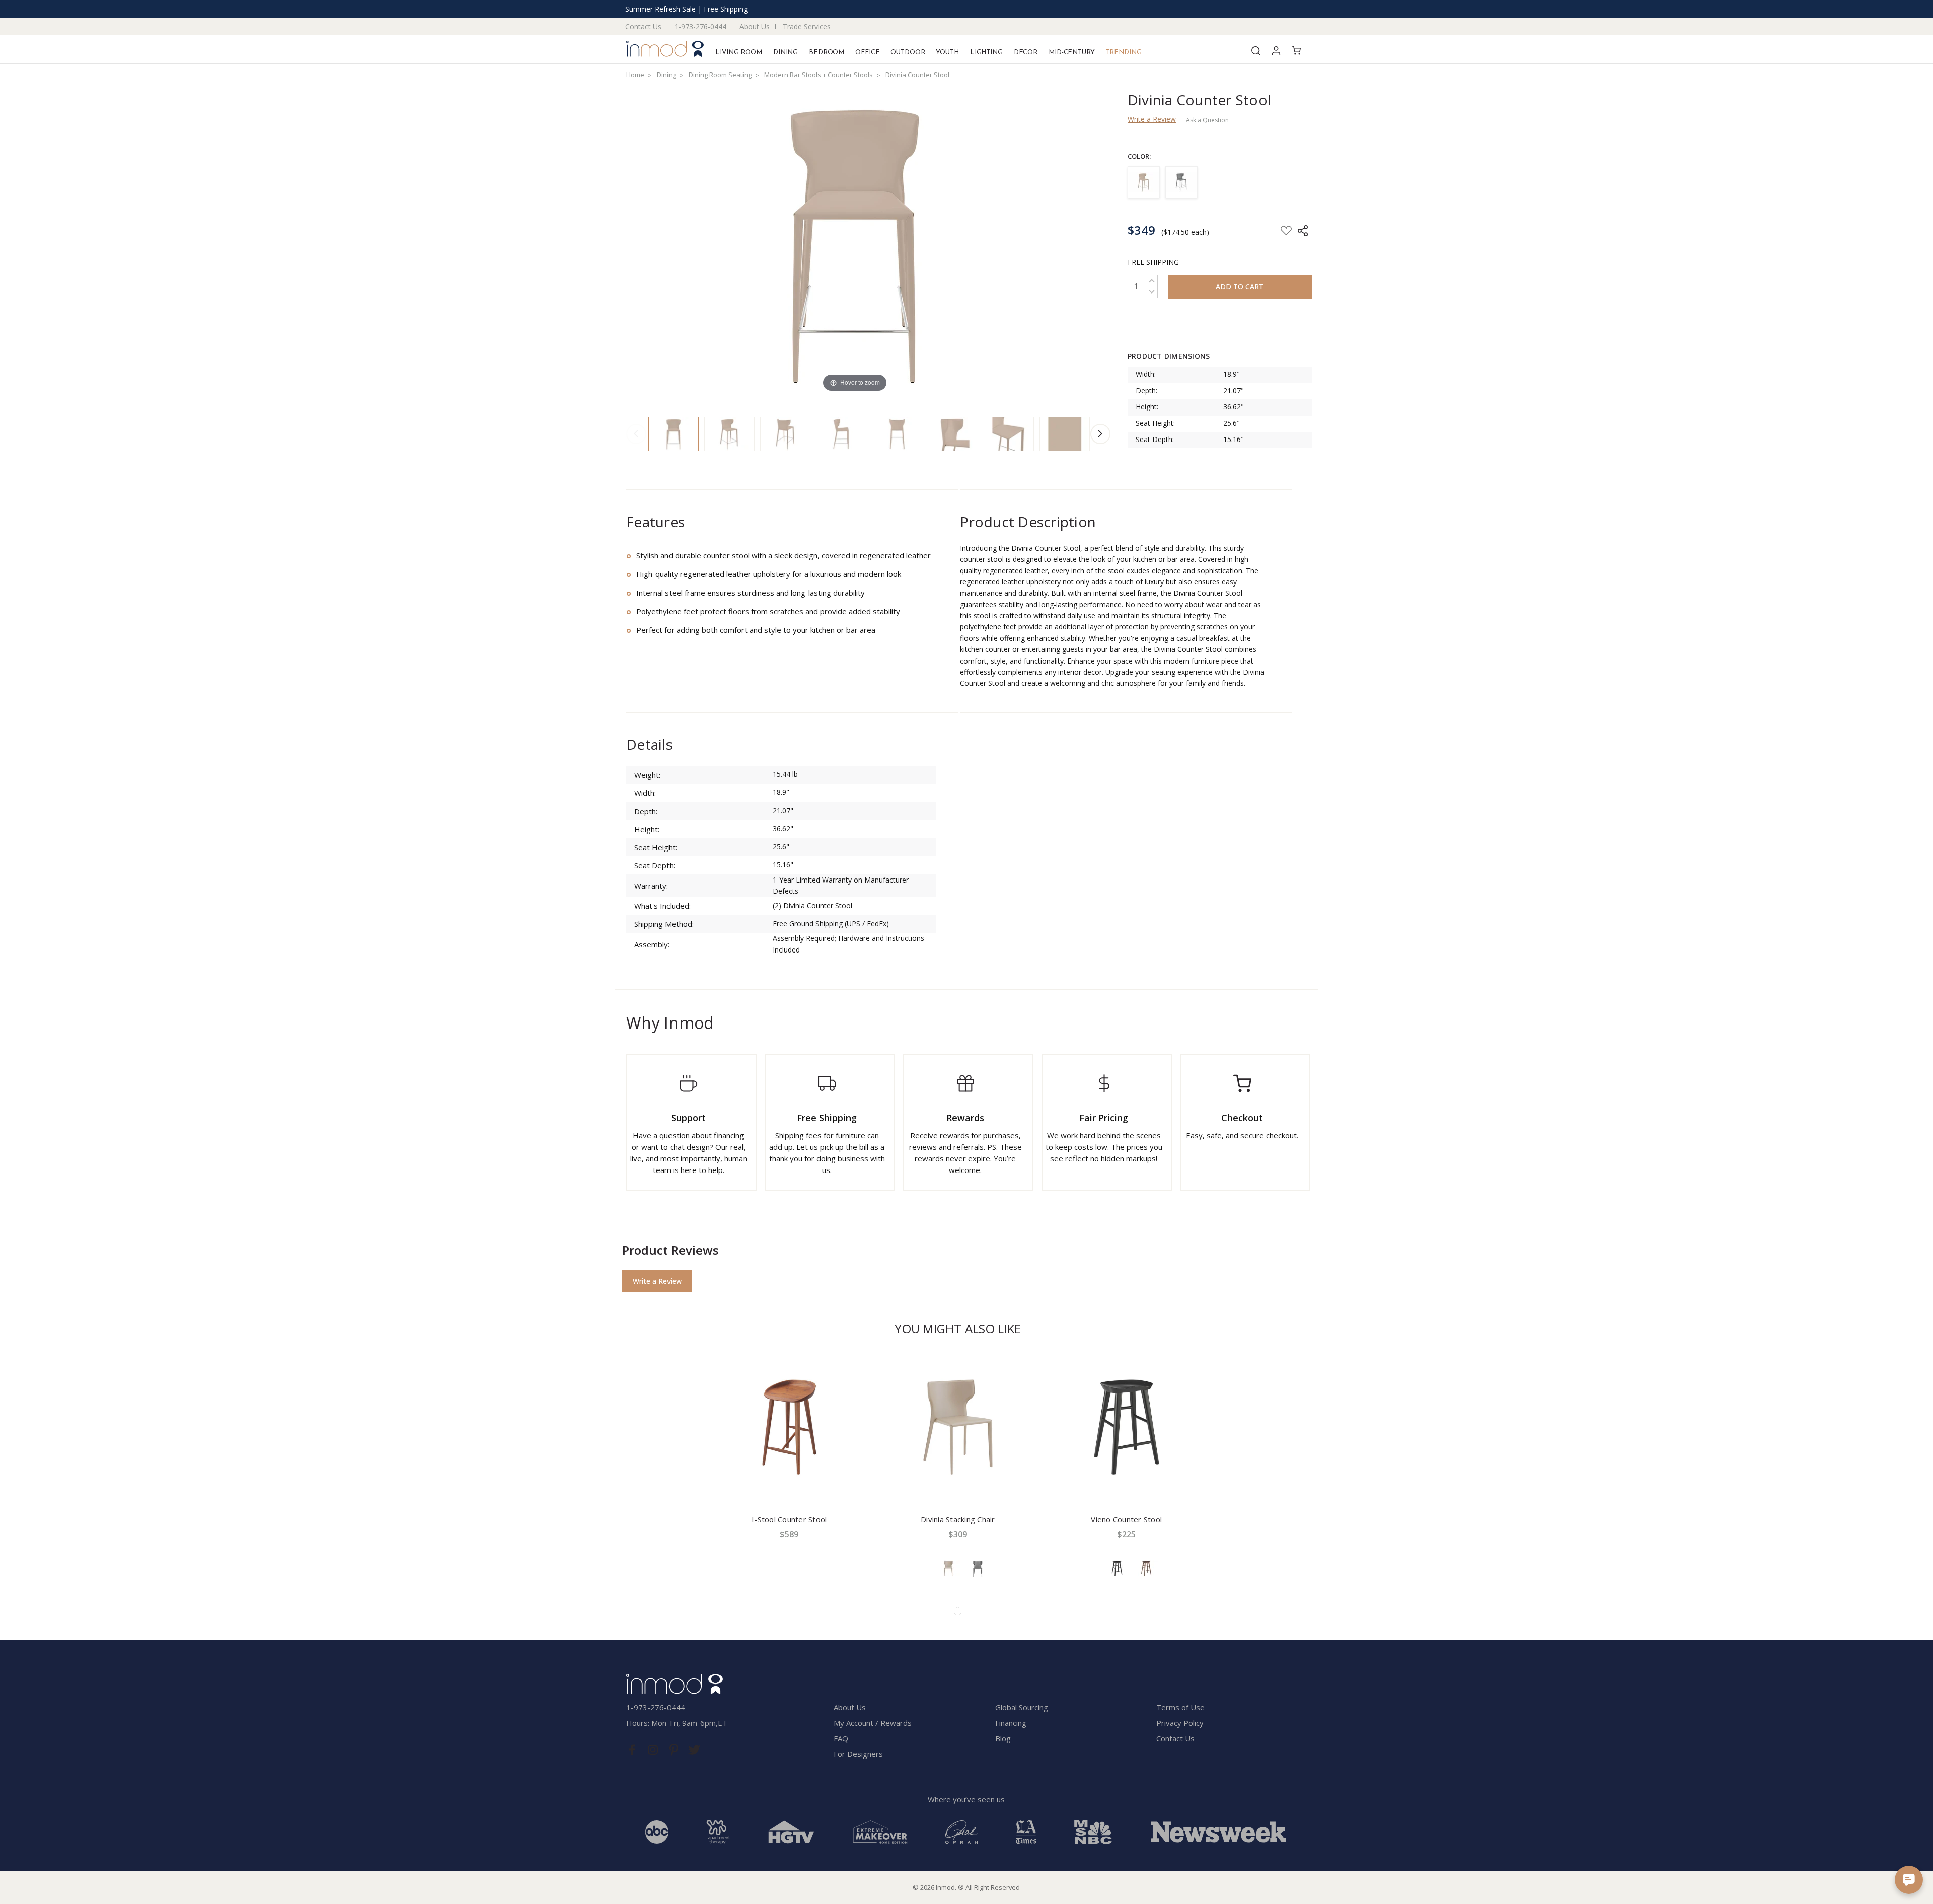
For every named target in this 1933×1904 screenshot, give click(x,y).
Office (867, 53)
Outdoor (908, 53)
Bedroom (827, 53)
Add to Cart (789, 1484)
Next (1100, 434)
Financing (1011, 1723)
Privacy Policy (1180, 1723)
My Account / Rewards (873, 1723)
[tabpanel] (789, 1472)
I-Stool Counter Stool (789, 1519)
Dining (786, 53)
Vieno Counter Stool (1126, 1519)
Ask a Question (1207, 120)
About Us (755, 26)
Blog (1003, 1738)
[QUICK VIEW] (863, 1361)
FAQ (841, 1738)
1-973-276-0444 (700, 26)
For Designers (858, 1754)
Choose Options (958, 1484)
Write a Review (1152, 119)
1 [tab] (958, 1611)
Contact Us (643, 26)
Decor (1026, 53)
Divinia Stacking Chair (958, 1519)
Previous (636, 434)
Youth (947, 53)
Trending (1124, 53)
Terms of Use (1180, 1707)
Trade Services (807, 26)
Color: (1139, 156)
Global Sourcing (1022, 1707)
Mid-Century (1072, 53)
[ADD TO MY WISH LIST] (863, 1367)
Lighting (986, 53)
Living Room (739, 53)
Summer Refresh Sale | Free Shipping (686, 9)
